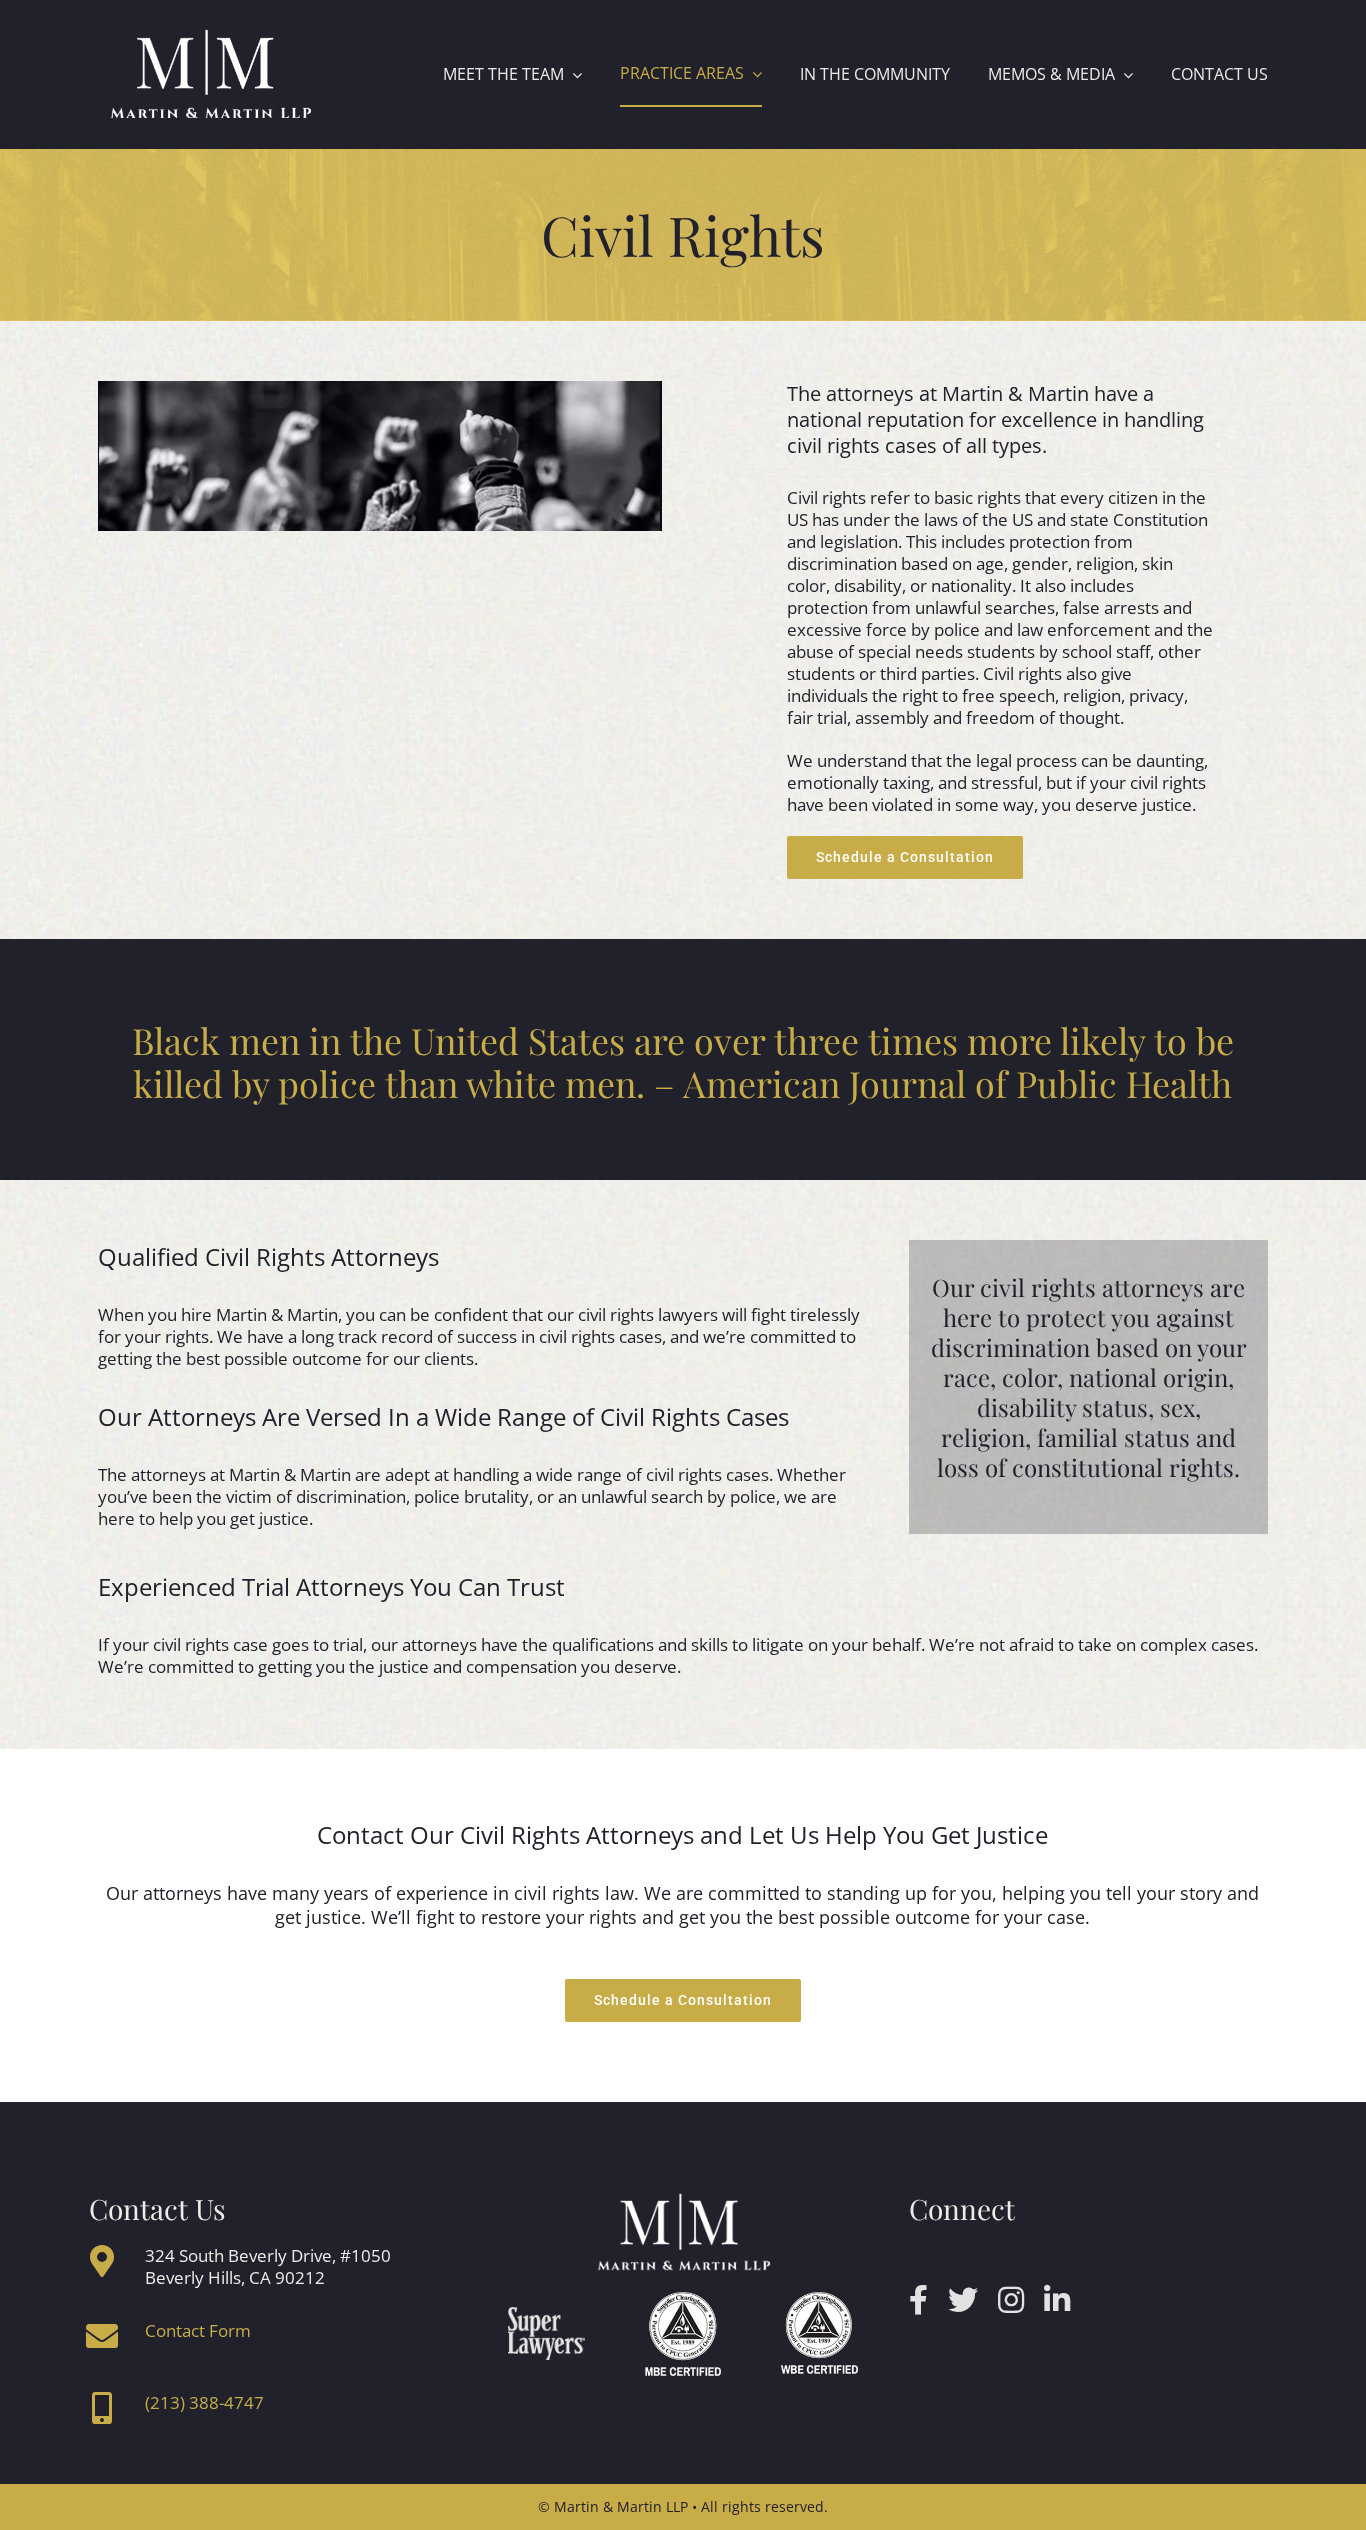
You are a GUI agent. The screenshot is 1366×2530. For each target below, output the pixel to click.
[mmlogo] (210, 33)
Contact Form (198, 2330)
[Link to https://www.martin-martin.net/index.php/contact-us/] (102, 2336)
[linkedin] (1057, 2300)
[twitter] (963, 2300)
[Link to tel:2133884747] (102, 2408)
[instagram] (1011, 2300)
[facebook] (918, 2300)
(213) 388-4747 (204, 2402)
